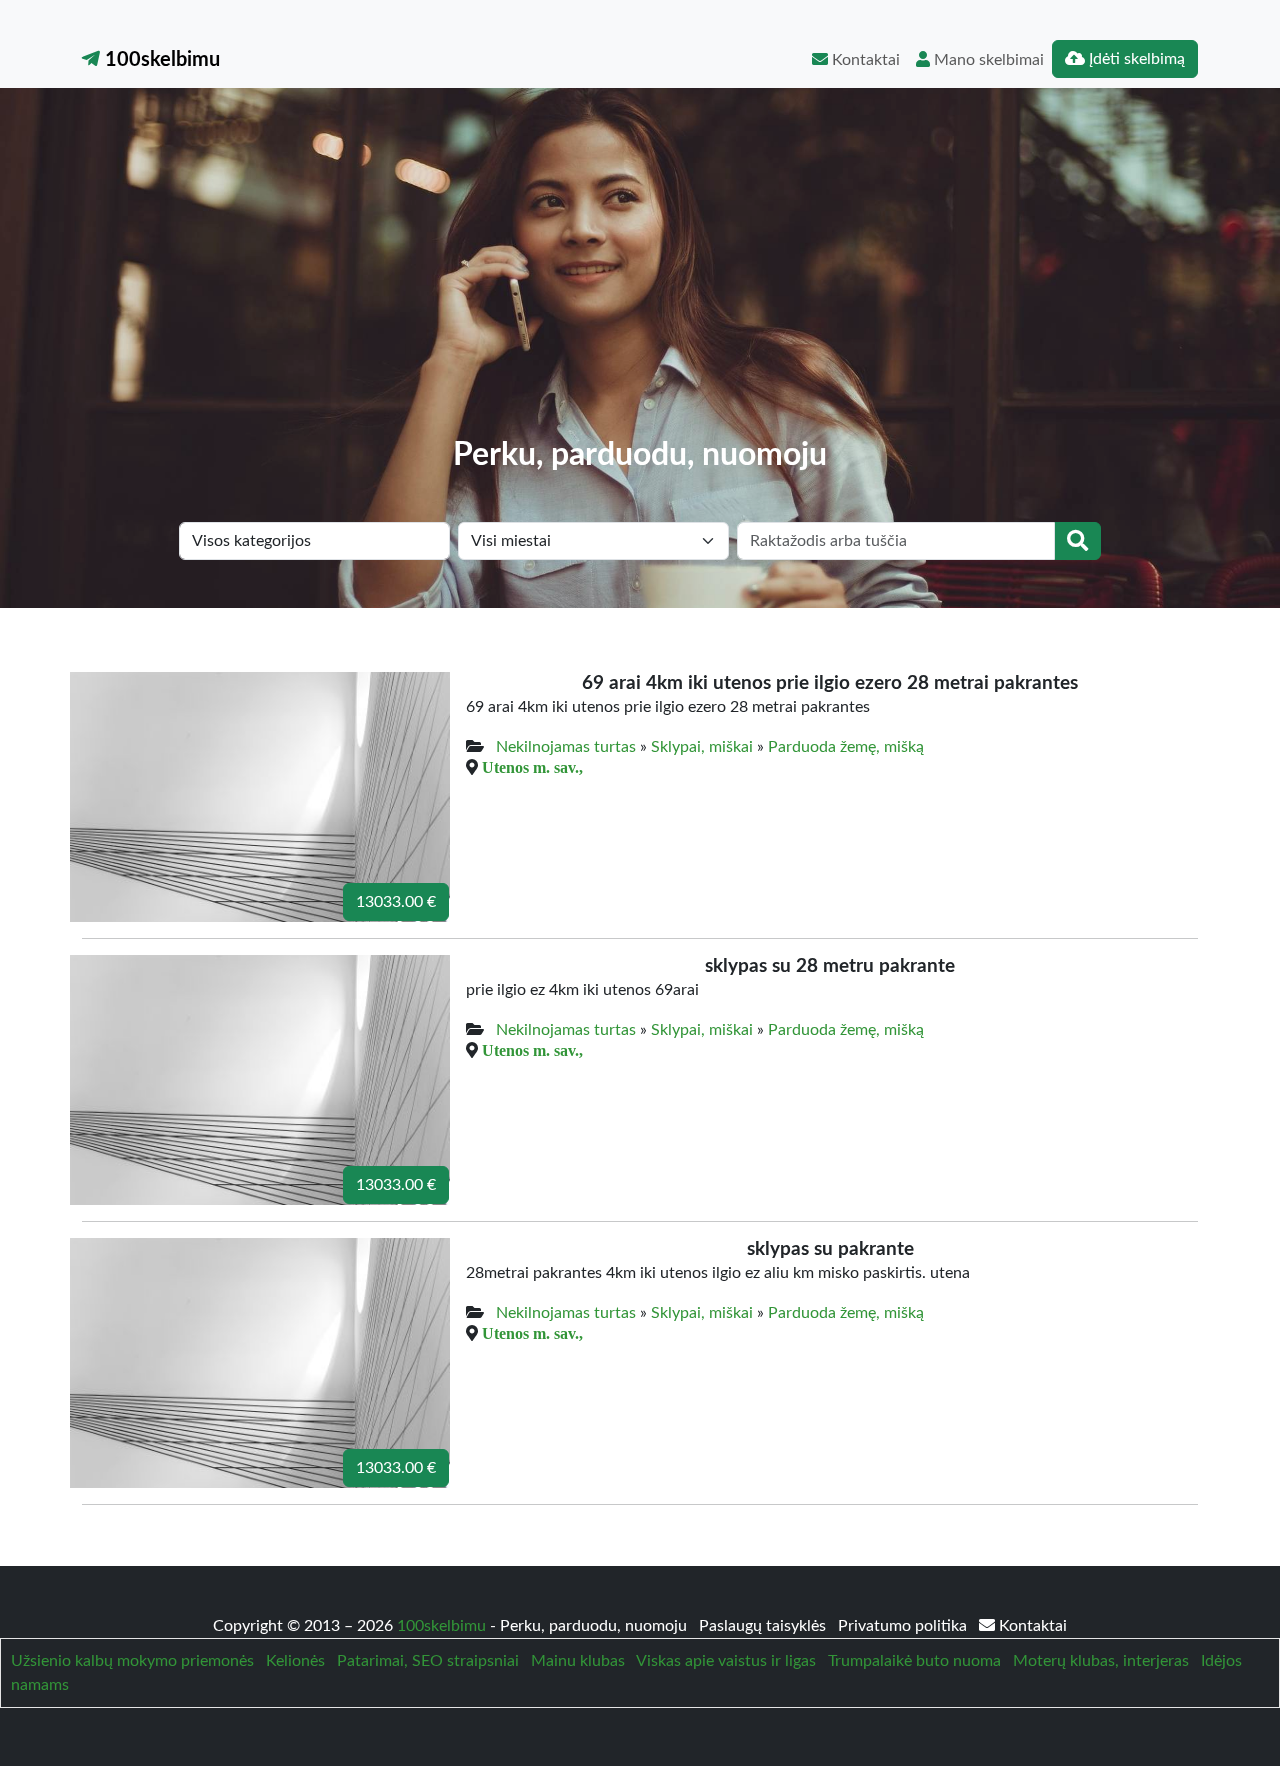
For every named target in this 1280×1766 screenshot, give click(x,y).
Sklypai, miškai (702, 747)
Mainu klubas (578, 1661)
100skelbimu (160, 60)
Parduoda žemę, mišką (846, 747)
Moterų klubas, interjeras (1101, 1661)
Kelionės (295, 1661)
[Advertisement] (640, 286)
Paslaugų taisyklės (764, 1626)
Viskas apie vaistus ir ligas (726, 1661)
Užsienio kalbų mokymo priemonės (132, 1661)
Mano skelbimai (987, 60)
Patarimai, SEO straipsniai (428, 1661)
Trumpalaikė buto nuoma (914, 1661)
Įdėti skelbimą (1135, 59)
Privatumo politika (904, 1626)
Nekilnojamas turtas (566, 747)
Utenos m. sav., (532, 767)
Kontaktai (864, 60)
